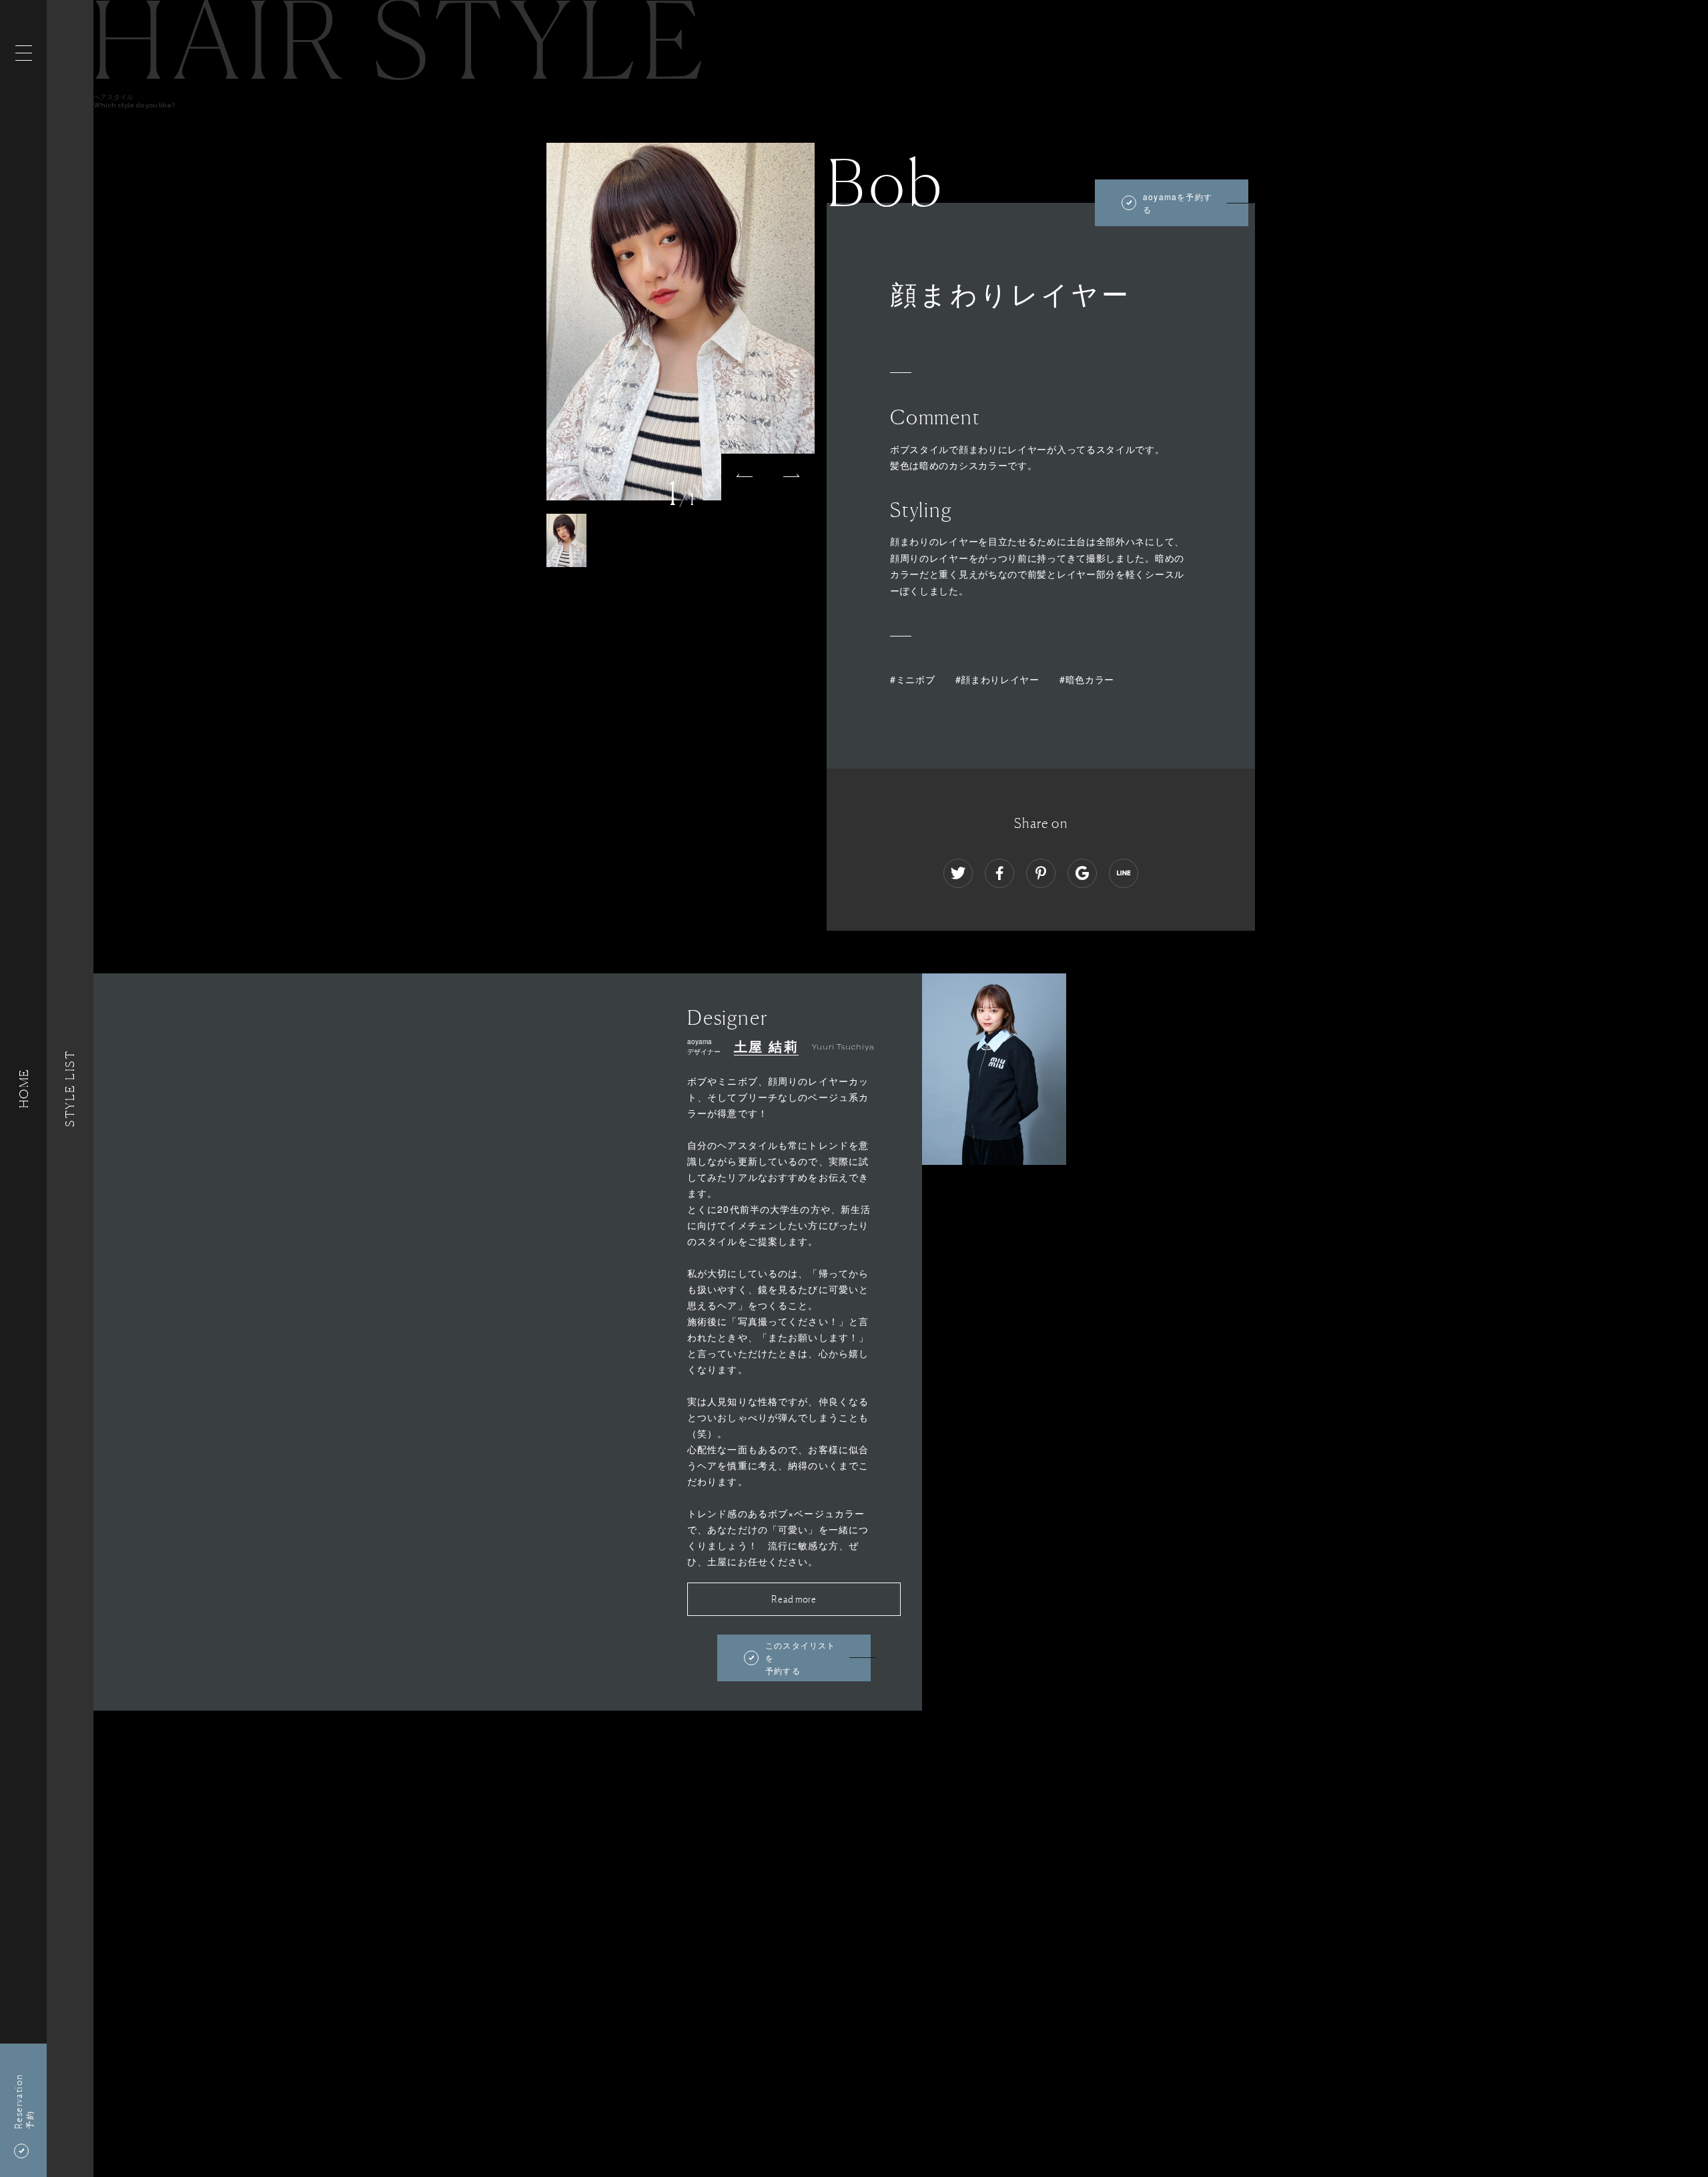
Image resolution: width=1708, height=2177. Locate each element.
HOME (23, 1088)
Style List (70, 1088)
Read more (794, 1599)
